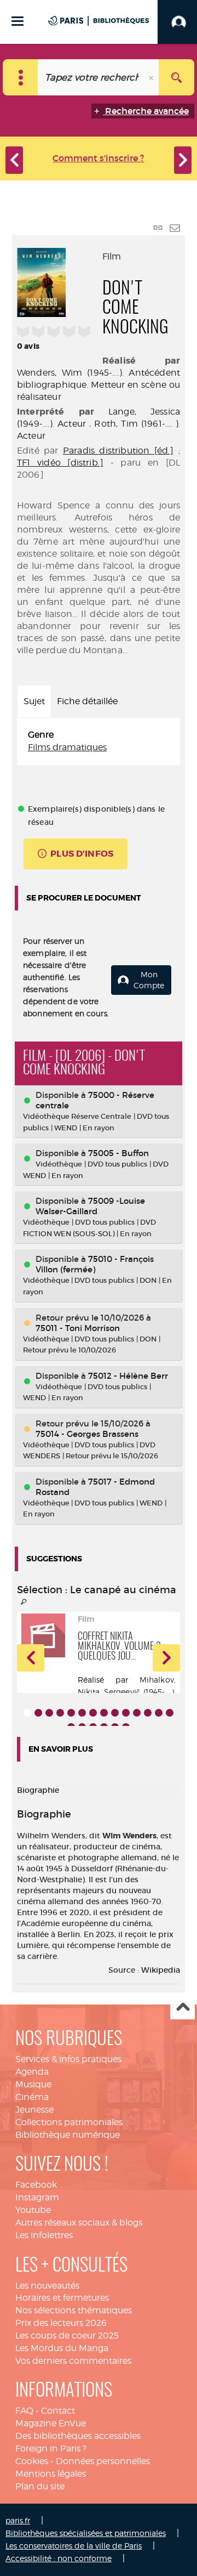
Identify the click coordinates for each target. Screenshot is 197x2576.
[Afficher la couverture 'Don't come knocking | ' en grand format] (42, 281)
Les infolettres (44, 2235)
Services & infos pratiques (68, 2059)
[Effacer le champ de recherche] (152, 77)
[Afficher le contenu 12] (148, 1713)
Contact (58, 2411)
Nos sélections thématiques (74, 2310)
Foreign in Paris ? (51, 2448)
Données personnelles (103, 2461)
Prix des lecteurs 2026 (61, 2323)
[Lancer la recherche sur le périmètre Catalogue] (176, 77)
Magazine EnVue (51, 2423)
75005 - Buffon (118, 1153)
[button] (31, 1658)
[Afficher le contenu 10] (126, 1713)
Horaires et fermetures (62, 2298)
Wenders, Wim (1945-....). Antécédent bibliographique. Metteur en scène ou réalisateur (99, 385)
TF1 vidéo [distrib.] (60, 463)
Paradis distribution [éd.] (118, 451)
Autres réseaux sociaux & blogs (79, 2223)
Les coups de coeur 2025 (67, 2336)
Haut (182, 2008)
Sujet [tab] (34, 701)
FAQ (24, 2411)
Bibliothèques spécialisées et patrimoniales (86, 2533)
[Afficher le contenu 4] (60, 1713)
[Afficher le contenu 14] (170, 1713)
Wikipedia (161, 1970)
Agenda (32, 2072)
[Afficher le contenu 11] (137, 1713)
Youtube (33, 2210)
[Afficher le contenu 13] (159, 1713)
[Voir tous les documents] (24, 1602)
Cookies (32, 2461)
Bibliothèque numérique (68, 2135)
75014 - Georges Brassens (87, 1434)
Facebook (36, 2185)
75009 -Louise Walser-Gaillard (90, 1206)
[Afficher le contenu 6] (82, 1713)
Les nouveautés (47, 2286)
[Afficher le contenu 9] (115, 1713)
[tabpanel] (99, 741)
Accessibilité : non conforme (59, 2558)
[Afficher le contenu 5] (71, 1713)
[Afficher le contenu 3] (49, 1713)
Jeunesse (34, 2110)
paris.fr (18, 2520)
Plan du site (40, 2486)
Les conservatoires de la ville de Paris (74, 2546)
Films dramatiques (67, 747)
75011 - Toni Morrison (78, 1328)
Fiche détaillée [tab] (87, 701)
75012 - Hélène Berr (128, 1376)
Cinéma (32, 2097)
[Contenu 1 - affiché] (27, 1713)
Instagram (37, 2197)
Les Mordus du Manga (62, 2348)
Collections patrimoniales (69, 2122)
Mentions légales (51, 2474)
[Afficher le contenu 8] (104, 1713)
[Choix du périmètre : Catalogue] (21, 77)
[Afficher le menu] (18, 21)
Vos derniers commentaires (73, 2361)
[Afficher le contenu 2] (38, 1713)
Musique (33, 2084)
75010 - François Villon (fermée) (95, 1264)
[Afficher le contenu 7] (93, 1713)
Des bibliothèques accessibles (78, 2436)
